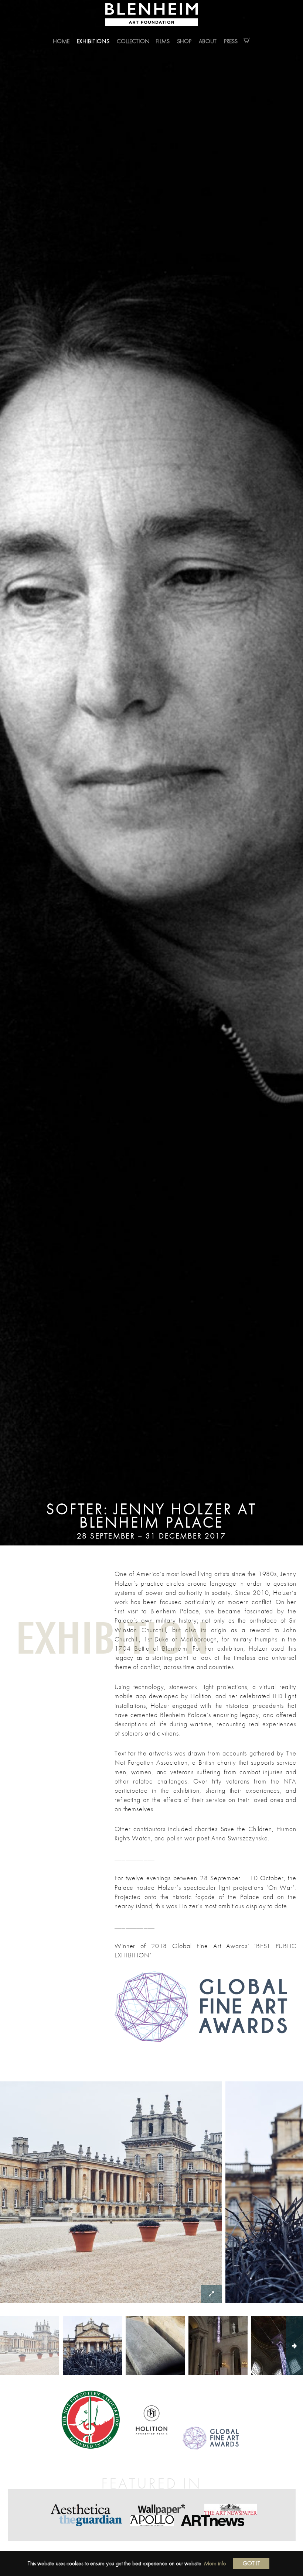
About (208, 41)
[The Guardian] (91, 2521)
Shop (184, 41)
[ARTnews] (213, 2521)
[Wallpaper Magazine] (161, 2509)
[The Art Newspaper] (231, 2509)
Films (163, 41)
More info (215, 2563)
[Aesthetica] (82, 2509)
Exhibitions (93, 41)
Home (61, 41)
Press (231, 41)
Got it (251, 2563)
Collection (133, 41)
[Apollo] (152, 2521)
